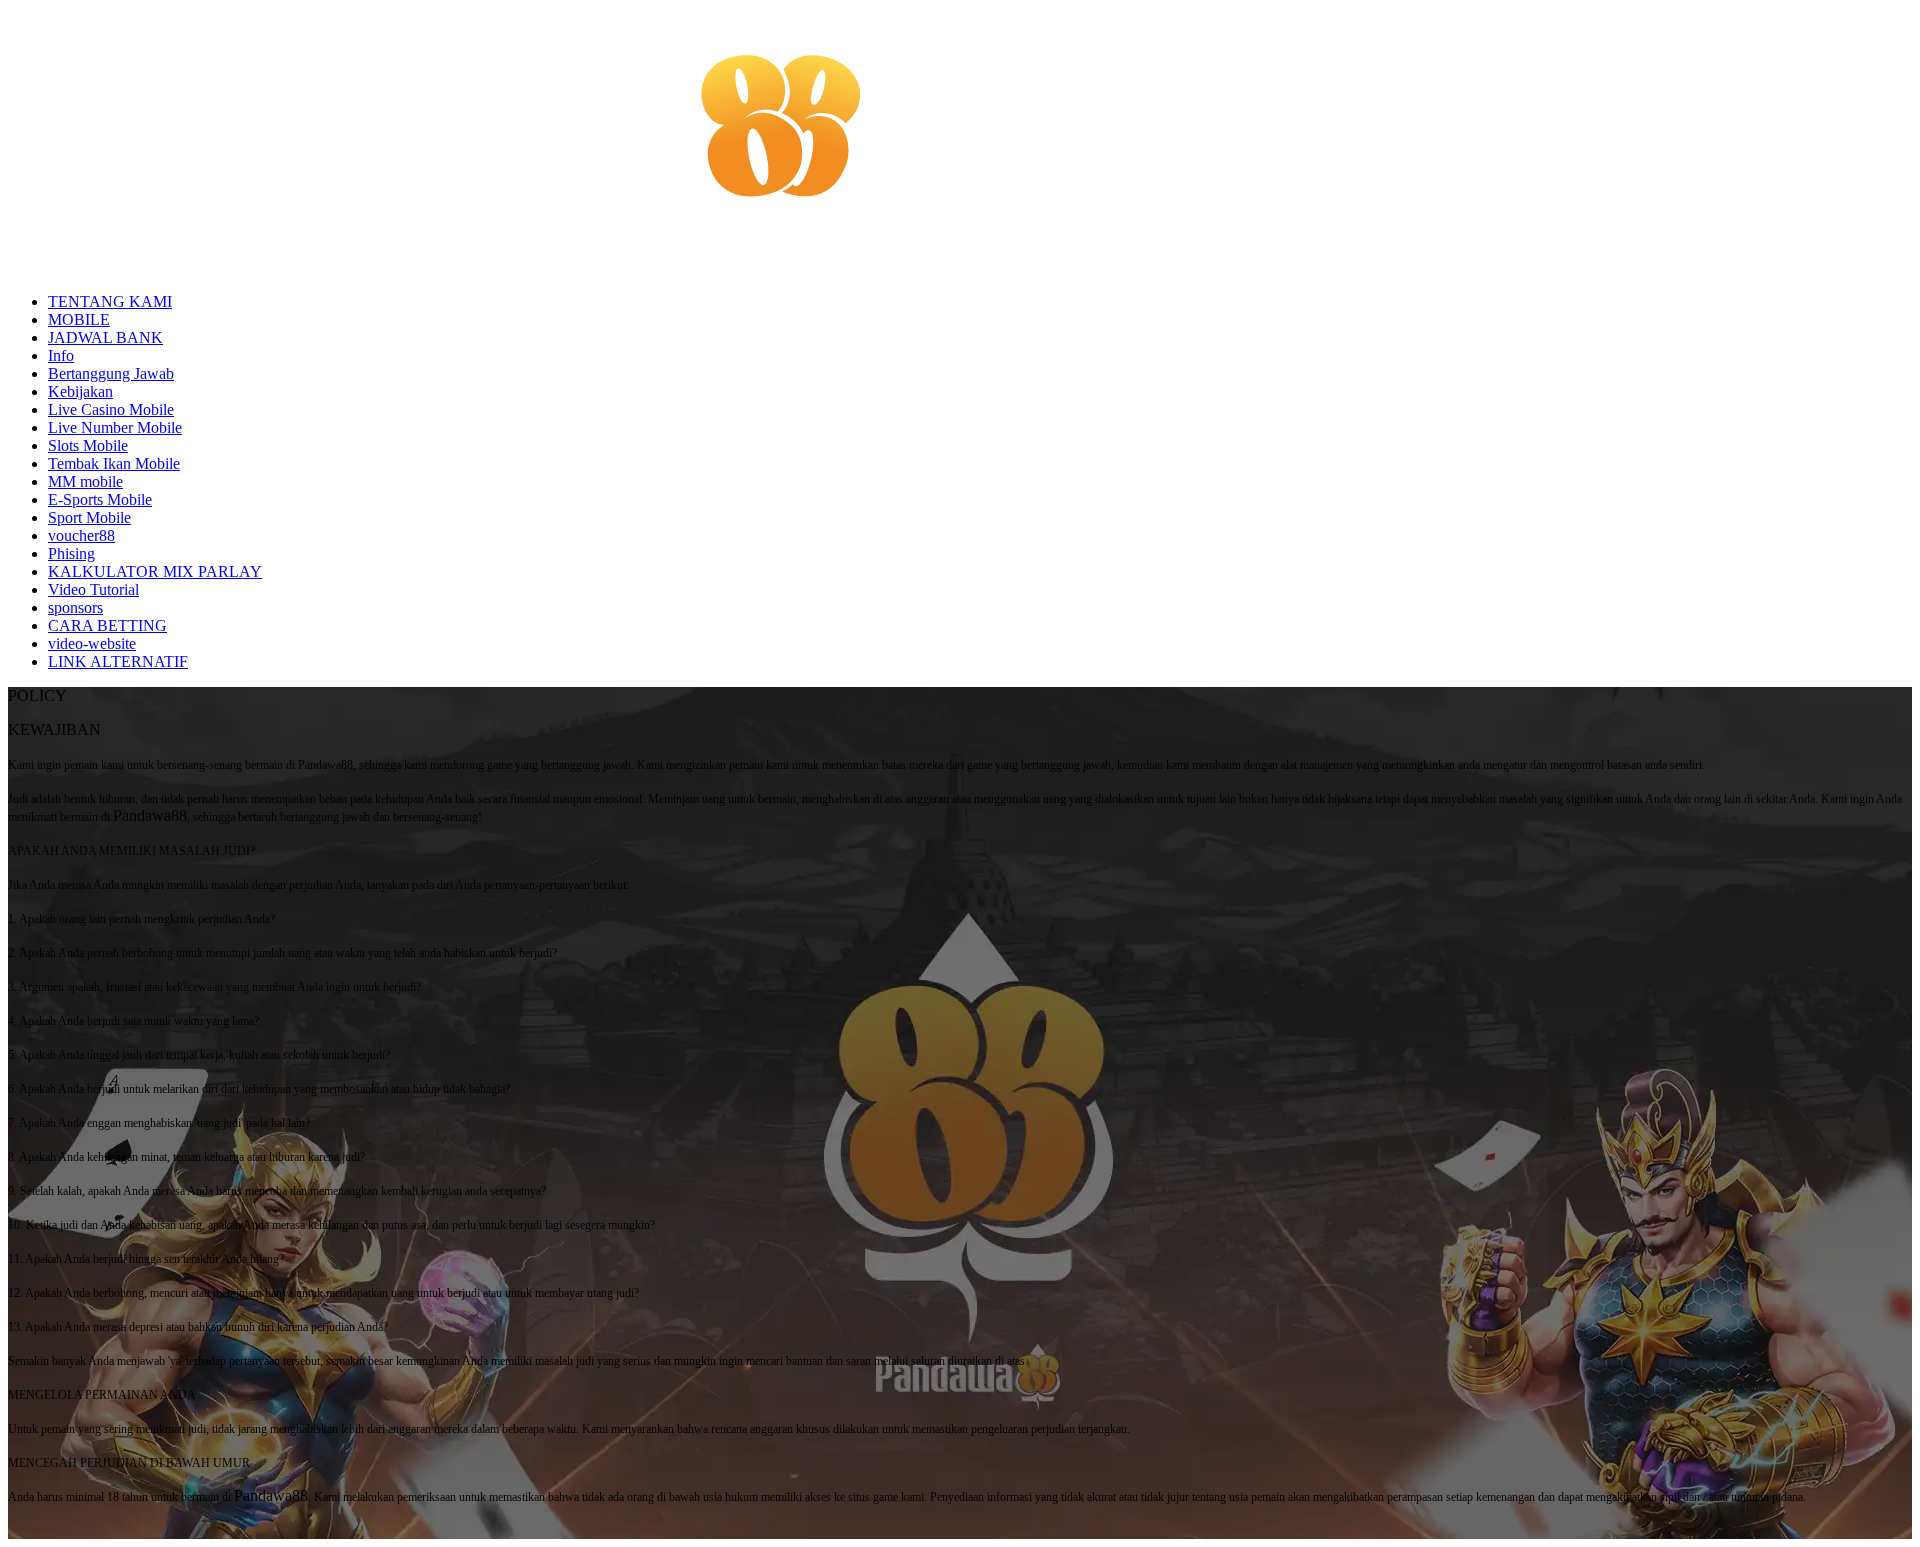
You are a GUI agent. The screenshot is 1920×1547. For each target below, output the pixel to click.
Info (61, 355)
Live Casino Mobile (111, 409)
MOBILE (79, 319)
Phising (71, 553)
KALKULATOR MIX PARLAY (155, 571)
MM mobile (85, 481)
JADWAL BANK (105, 337)
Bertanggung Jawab (111, 373)
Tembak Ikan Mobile (114, 463)
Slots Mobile (88, 445)
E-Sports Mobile (100, 499)
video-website (92, 643)
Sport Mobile (89, 517)
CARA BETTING (107, 625)
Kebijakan (80, 391)
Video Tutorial (93, 589)
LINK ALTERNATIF (118, 661)
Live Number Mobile (115, 427)
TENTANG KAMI (110, 301)
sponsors (75, 607)
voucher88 (81, 535)
